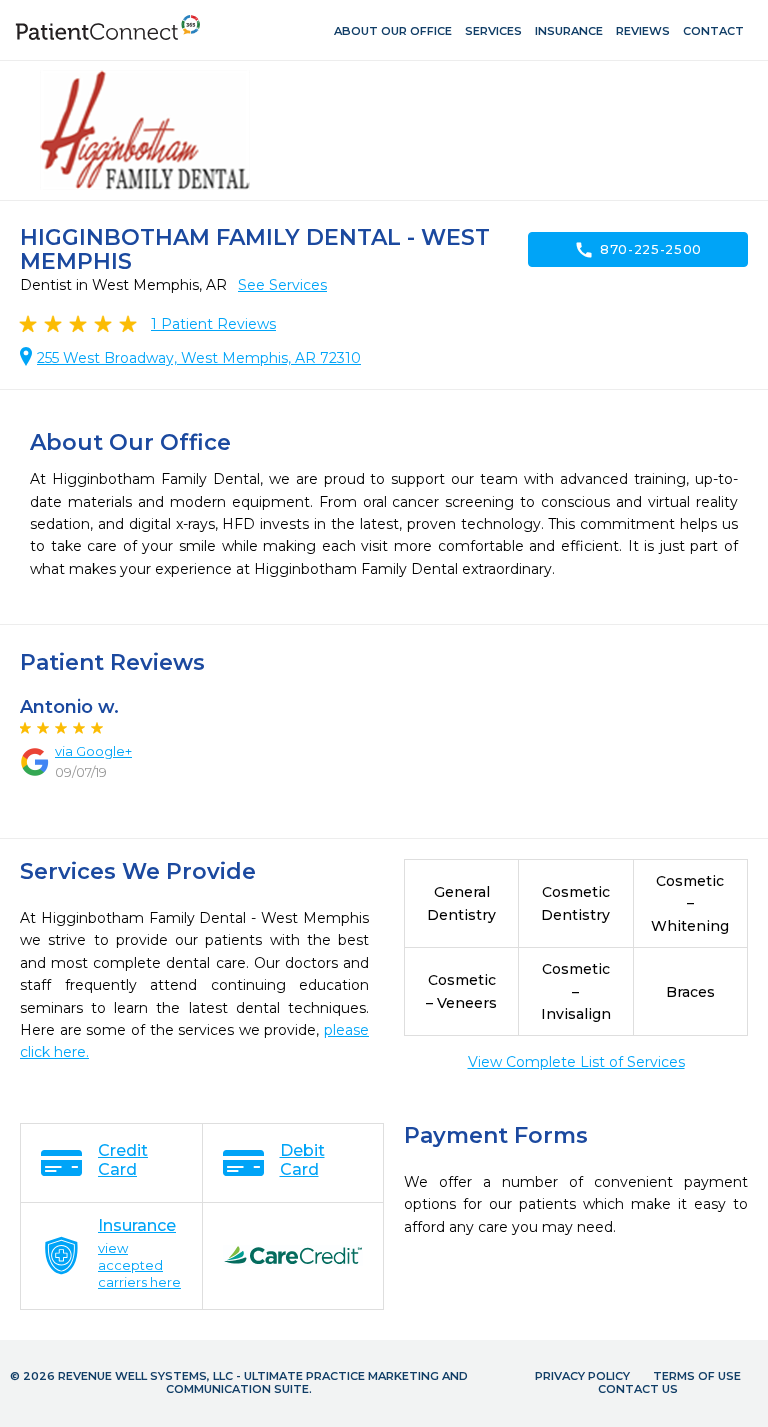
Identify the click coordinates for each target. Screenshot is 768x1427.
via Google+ (93, 751)
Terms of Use (697, 1376)
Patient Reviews (213, 324)
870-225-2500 (638, 250)
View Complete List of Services (576, 1062)
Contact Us (638, 1389)
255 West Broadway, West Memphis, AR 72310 (199, 358)
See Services (282, 285)
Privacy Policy (582, 1376)
